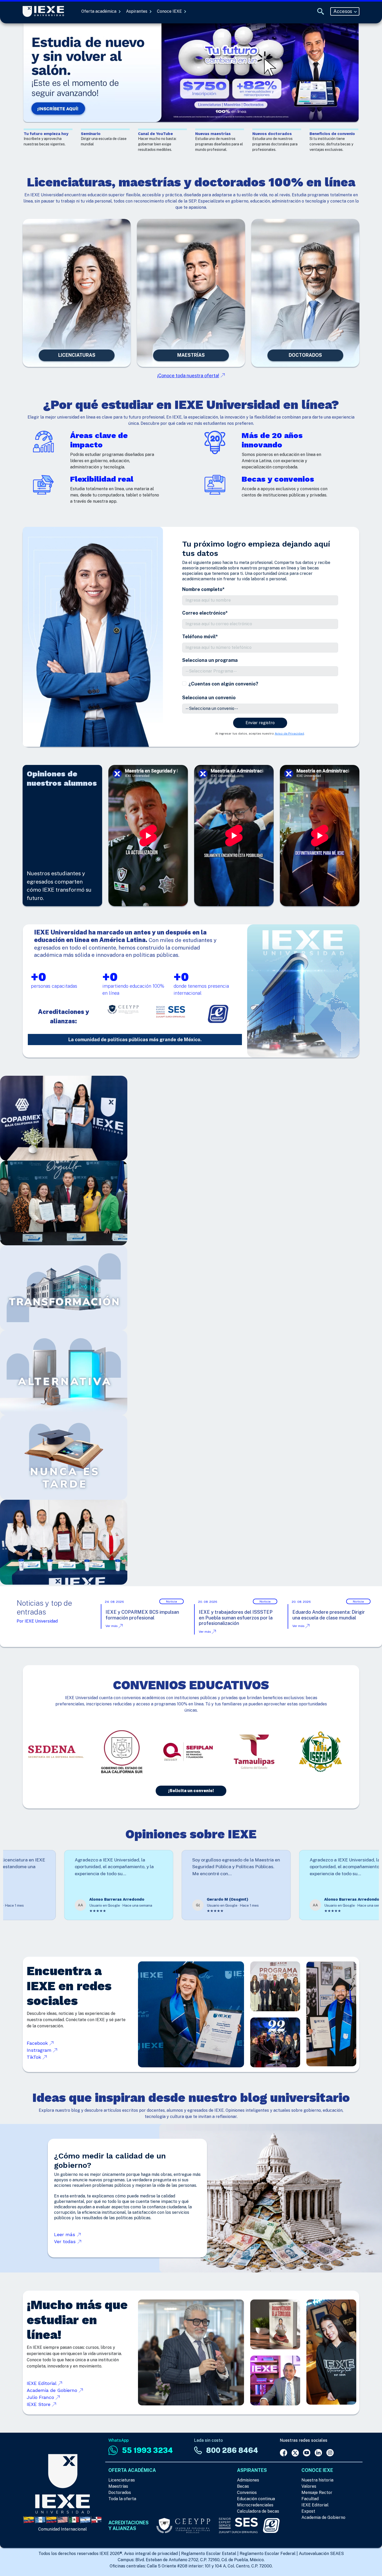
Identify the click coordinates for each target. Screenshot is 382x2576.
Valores (309, 2486)
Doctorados (120, 2493)
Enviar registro (260, 723)
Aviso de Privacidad (289, 734)
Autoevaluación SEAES (321, 2554)
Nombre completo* (203, 589)
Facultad (310, 2499)
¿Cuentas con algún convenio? (223, 684)
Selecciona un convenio (209, 698)
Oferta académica (99, 11)
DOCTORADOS (305, 355)
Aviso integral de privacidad (151, 2554)
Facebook (38, 2043)
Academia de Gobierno (53, 2390)
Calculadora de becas (258, 2511)
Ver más (112, 1626)
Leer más (65, 2234)
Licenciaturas (122, 2480)
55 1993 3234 (147, 2450)
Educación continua (256, 2499)
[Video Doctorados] (305, 293)
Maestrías (118, 2486)
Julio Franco (41, 2397)
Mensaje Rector (317, 2493)
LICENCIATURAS (77, 355)
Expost (308, 2511)
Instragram (40, 2050)
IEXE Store (39, 2404)
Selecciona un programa (210, 660)
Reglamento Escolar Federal (268, 2554)
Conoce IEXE (170, 11)
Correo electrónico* (205, 613)
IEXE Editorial (42, 2383)
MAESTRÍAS (191, 355)
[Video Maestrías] (191, 293)
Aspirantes (137, 11)
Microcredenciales (255, 2505)
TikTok (35, 2057)
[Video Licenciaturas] (77, 293)
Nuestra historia (317, 2480)
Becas (243, 2486)
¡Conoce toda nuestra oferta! (188, 376)
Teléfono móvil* (200, 637)
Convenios (247, 2493)
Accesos (343, 11)
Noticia (172, 1602)
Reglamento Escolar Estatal (209, 2554)
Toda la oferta (122, 2499)
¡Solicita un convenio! (191, 1791)
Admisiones (248, 2480)
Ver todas (66, 2241)
